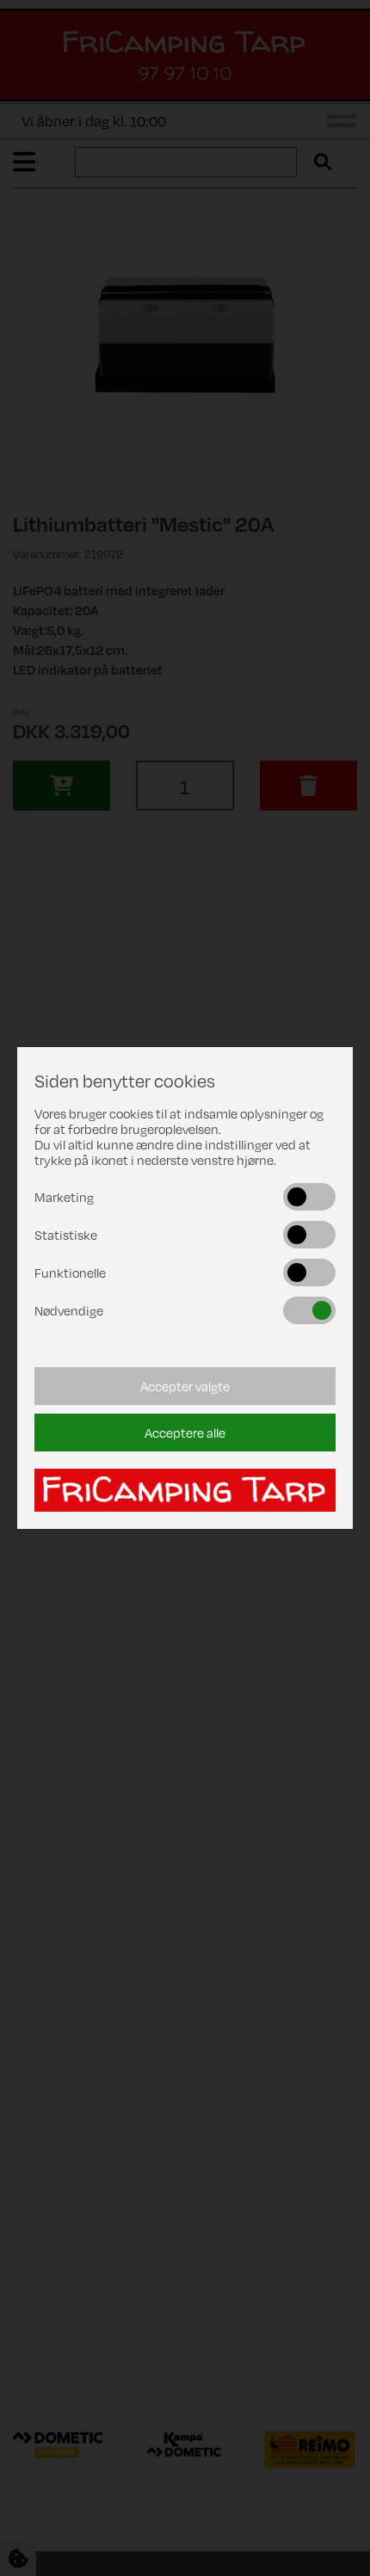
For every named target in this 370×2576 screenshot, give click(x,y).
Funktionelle (70, 1273)
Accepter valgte (185, 1386)
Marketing (64, 1197)
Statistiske (66, 1235)
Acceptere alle (185, 1433)
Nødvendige (69, 1310)
